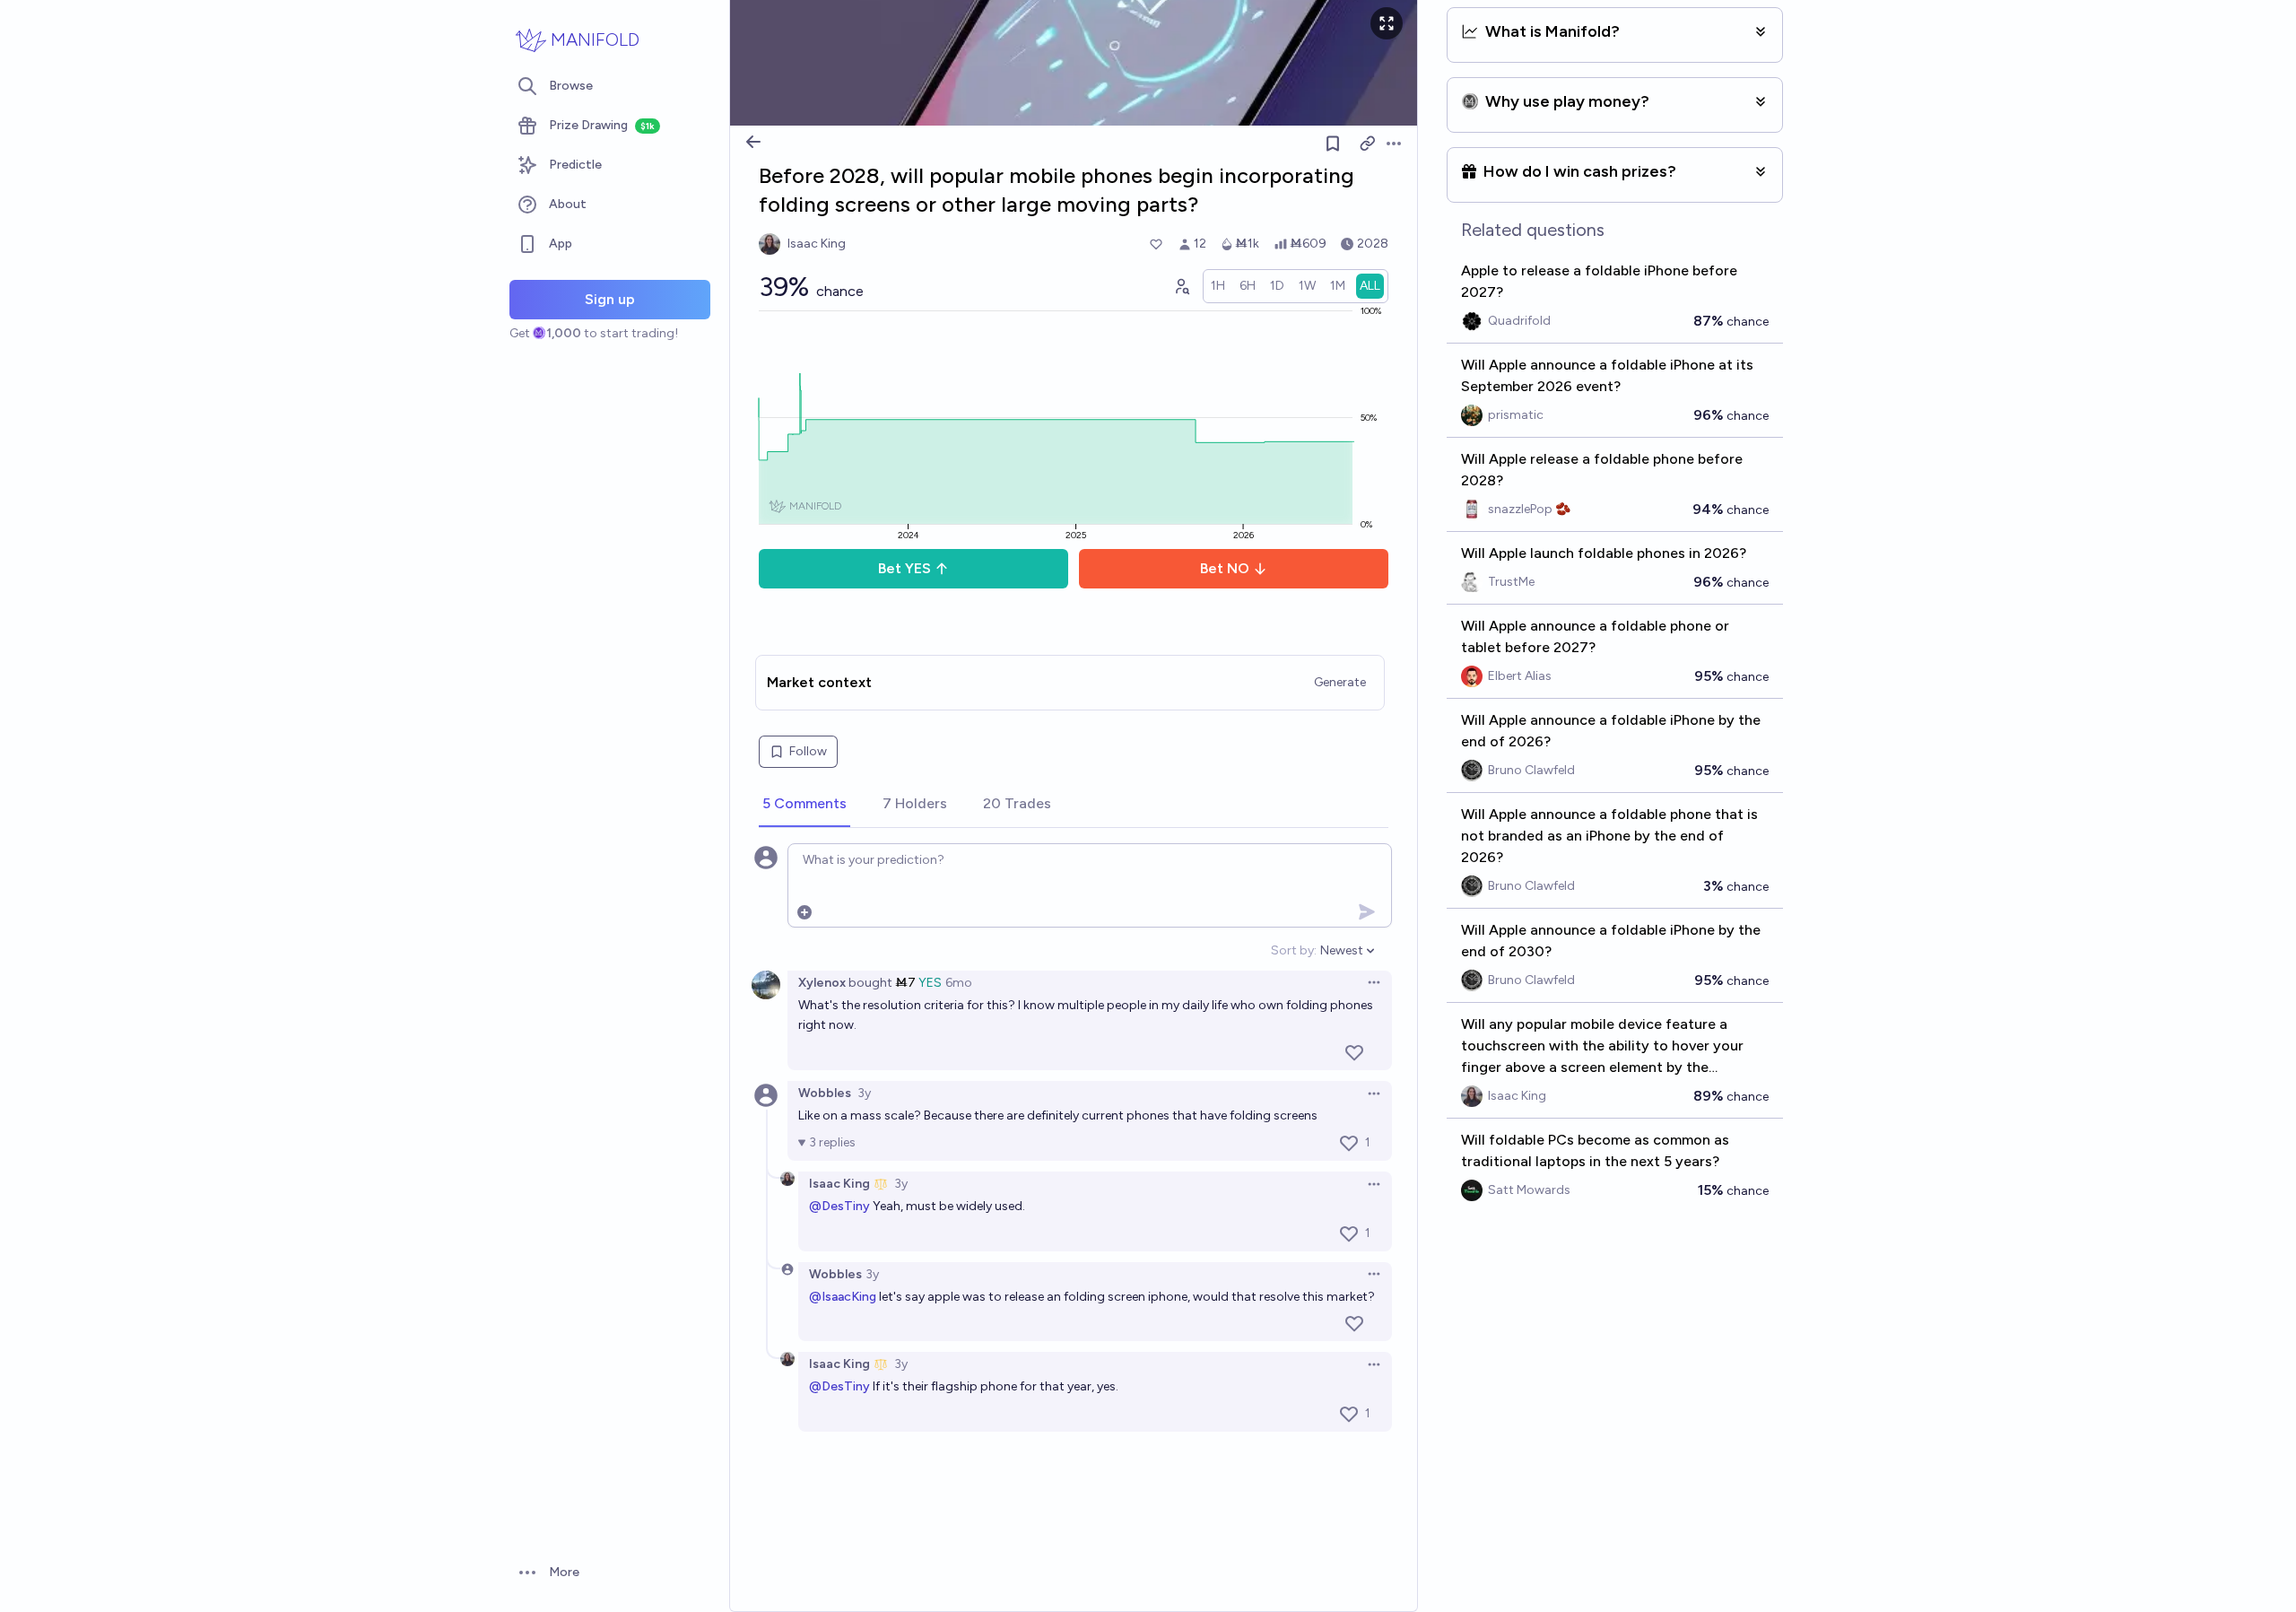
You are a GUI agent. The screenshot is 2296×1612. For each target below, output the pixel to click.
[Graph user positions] (1181, 286)
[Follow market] (1333, 144)
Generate (1340, 682)
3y (864, 1093)
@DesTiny (839, 1206)
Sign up (610, 299)
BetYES (904, 568)
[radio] (1218, 286)
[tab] (804, 805)
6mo (959, 983)
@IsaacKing (843, 1297)
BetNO (1225, 568)
